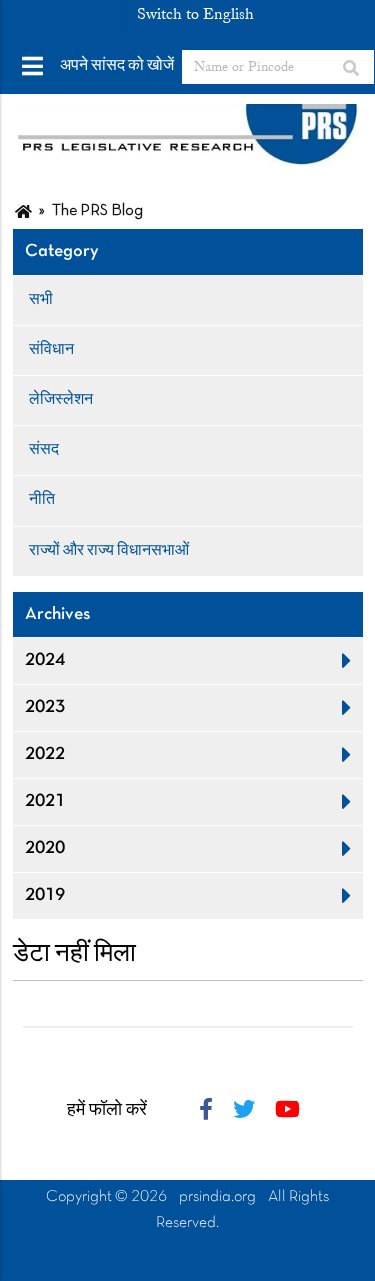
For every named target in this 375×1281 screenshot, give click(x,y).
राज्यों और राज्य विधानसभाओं (109, 551)
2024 (45, 660)
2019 (45, 895)
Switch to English (195, 14)
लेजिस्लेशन (61, 400)
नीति (42, 500)
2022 (45, 754)
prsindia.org (217, 1197)
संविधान (51, 350)
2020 (45, 848)
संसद (44, 450)
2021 (45, 801)
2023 (45, 707)
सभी (41, 300)
